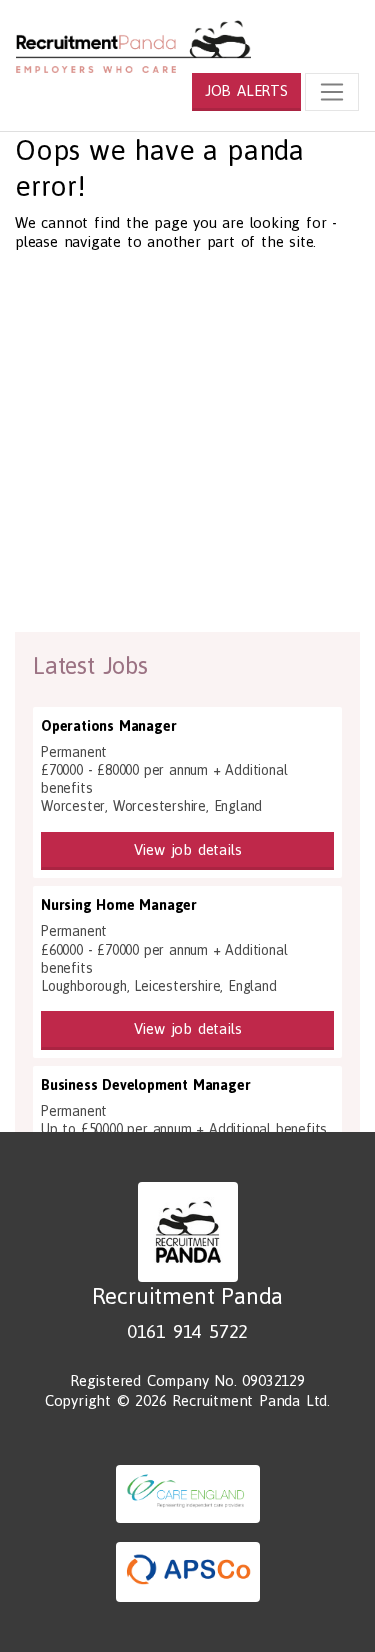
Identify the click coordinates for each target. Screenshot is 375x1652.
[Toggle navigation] (332, 92)
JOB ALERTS (246, 90)
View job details (188, 849)
